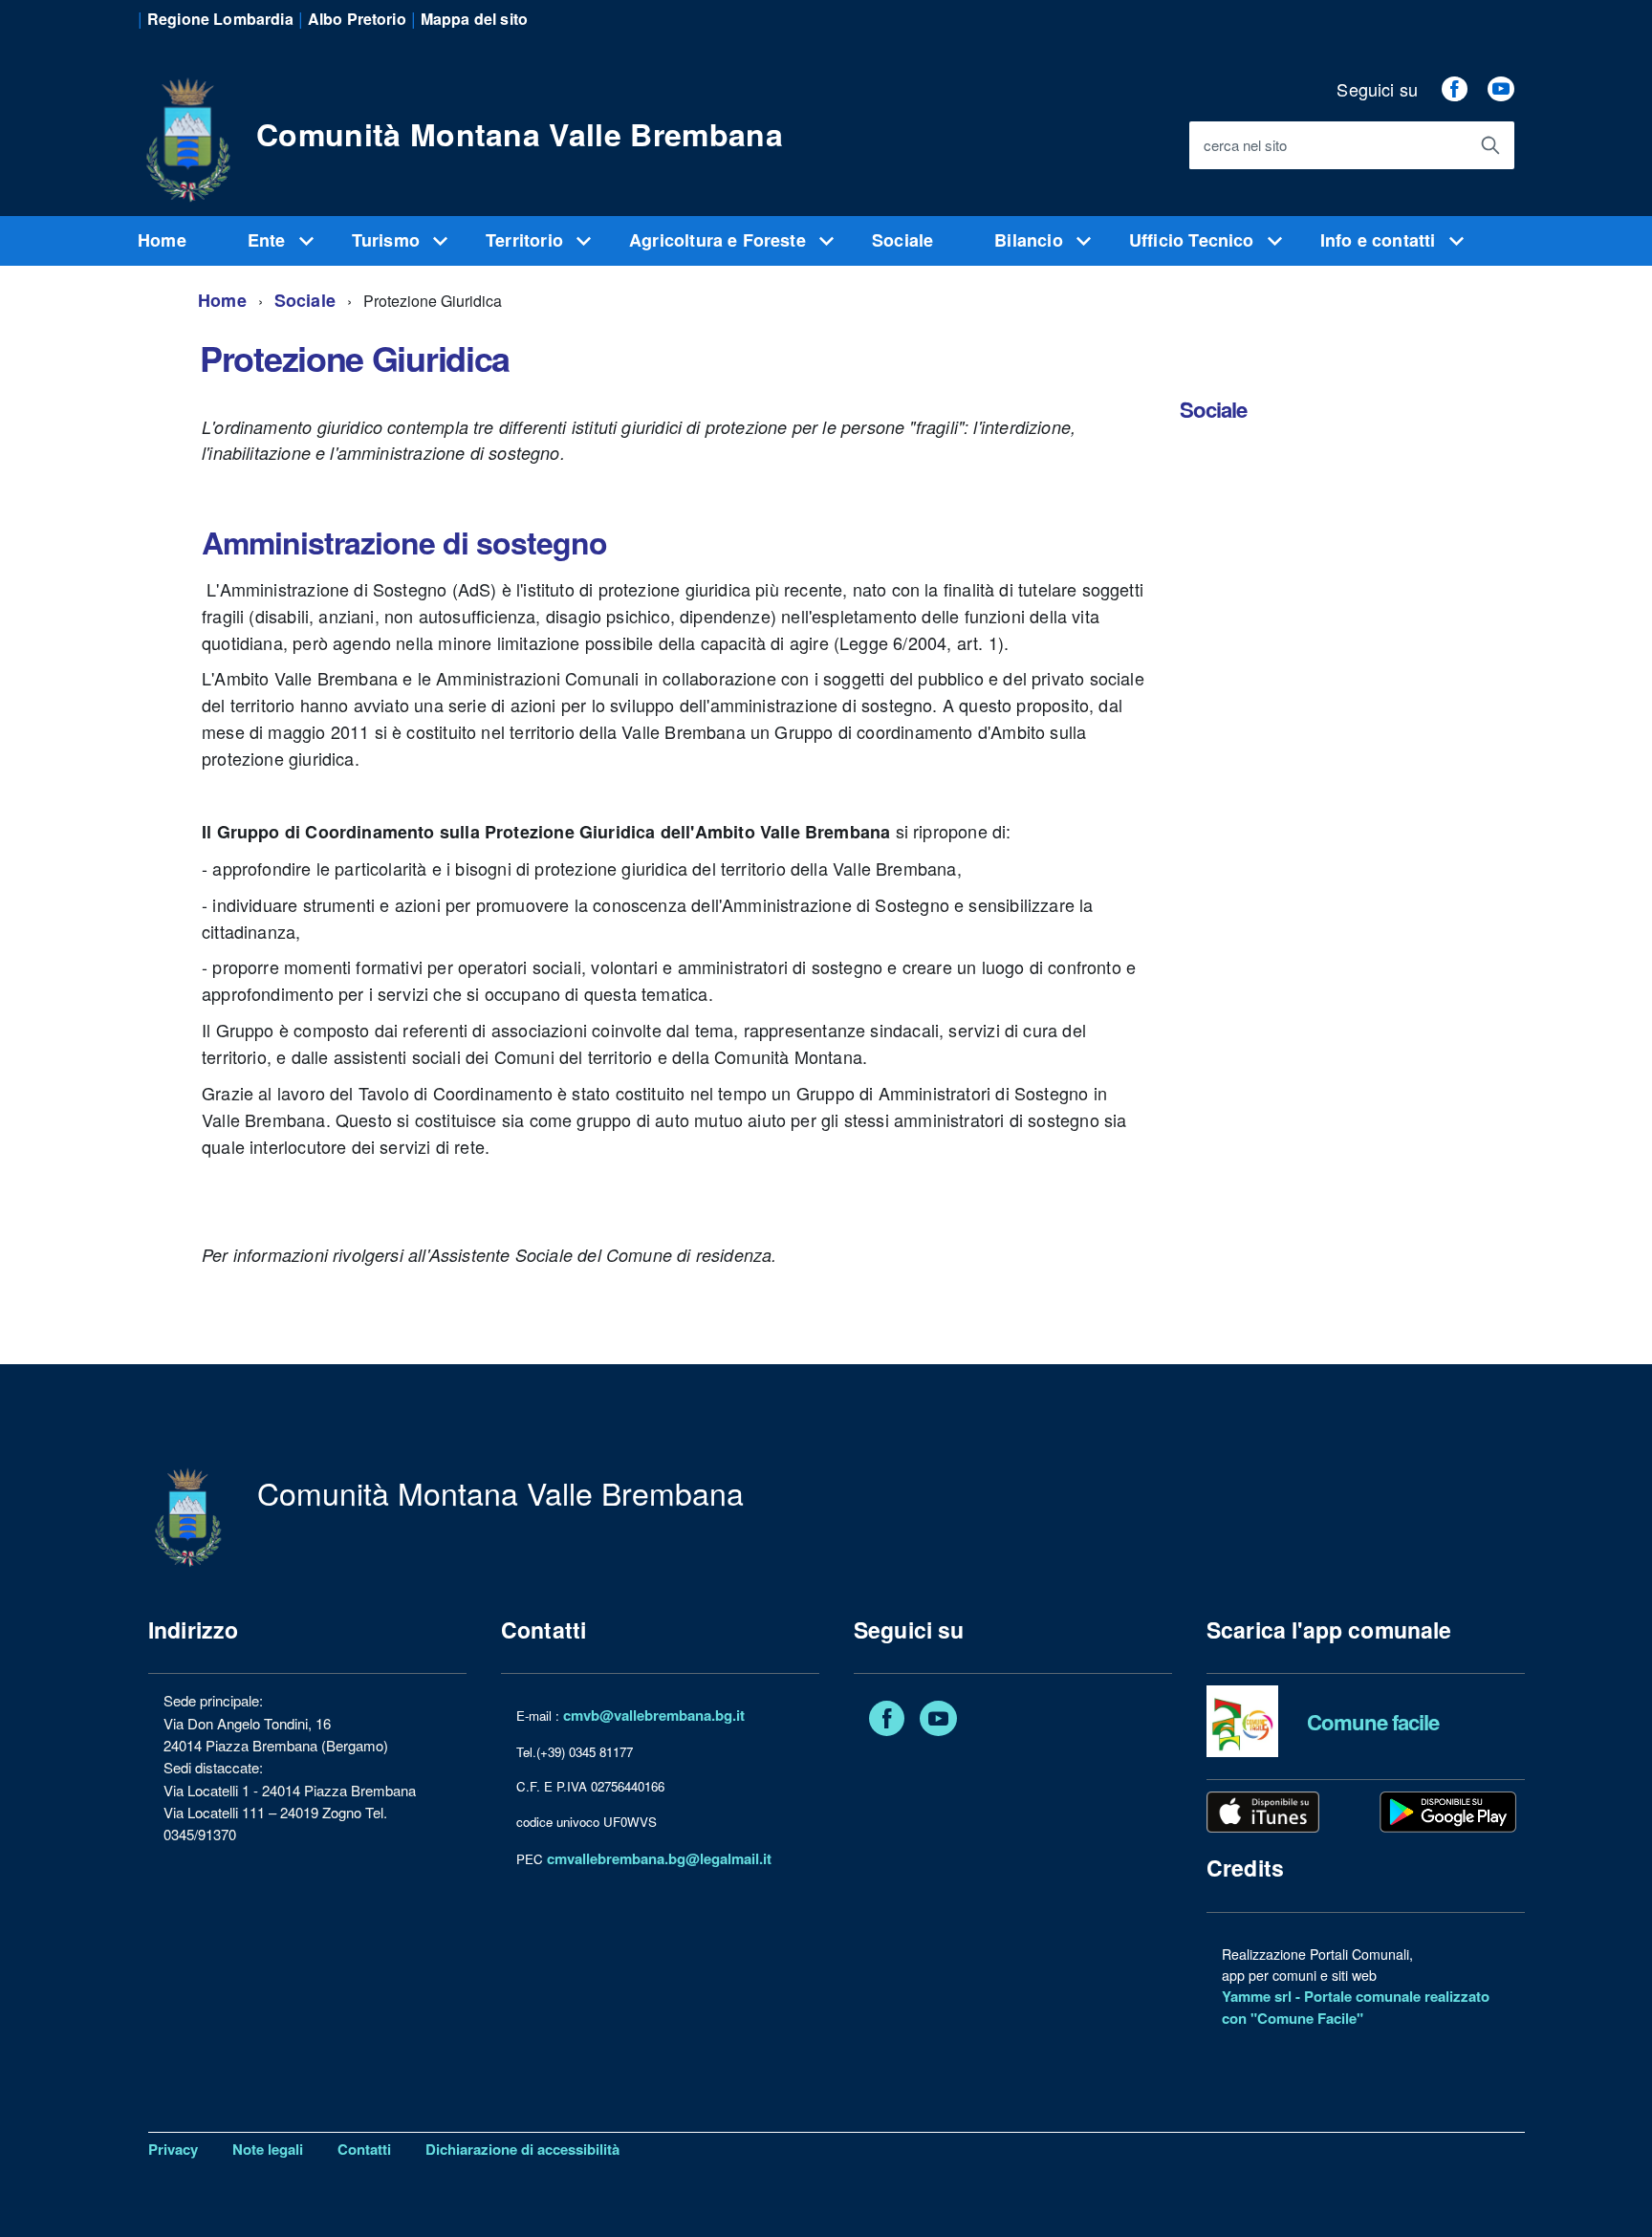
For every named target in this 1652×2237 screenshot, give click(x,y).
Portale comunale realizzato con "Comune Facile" (1356, 2007)
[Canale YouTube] (938, 1722)
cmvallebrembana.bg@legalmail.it (659, 1858)
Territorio (527, 240)
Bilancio (1031, 240)
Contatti (364, 2149)
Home (162, 240)
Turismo (388, 240)
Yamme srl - (1263, 1996)
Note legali (268, 2149)
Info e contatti (1380, 240)
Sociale (902, 240)
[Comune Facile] (1242, 1720)
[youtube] (1501, 89)
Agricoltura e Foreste (720, 240)
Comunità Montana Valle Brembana (520, 134)
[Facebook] (887, 1722)
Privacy (173, 2149)
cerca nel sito (1245, 146)
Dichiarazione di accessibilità (522, 2149)
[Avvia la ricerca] (1490, 145)
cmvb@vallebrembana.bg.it (654, 1715)
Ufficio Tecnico (1194, 240)
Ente (269, 240)
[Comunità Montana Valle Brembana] (187, 129)
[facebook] (1454, 89)
